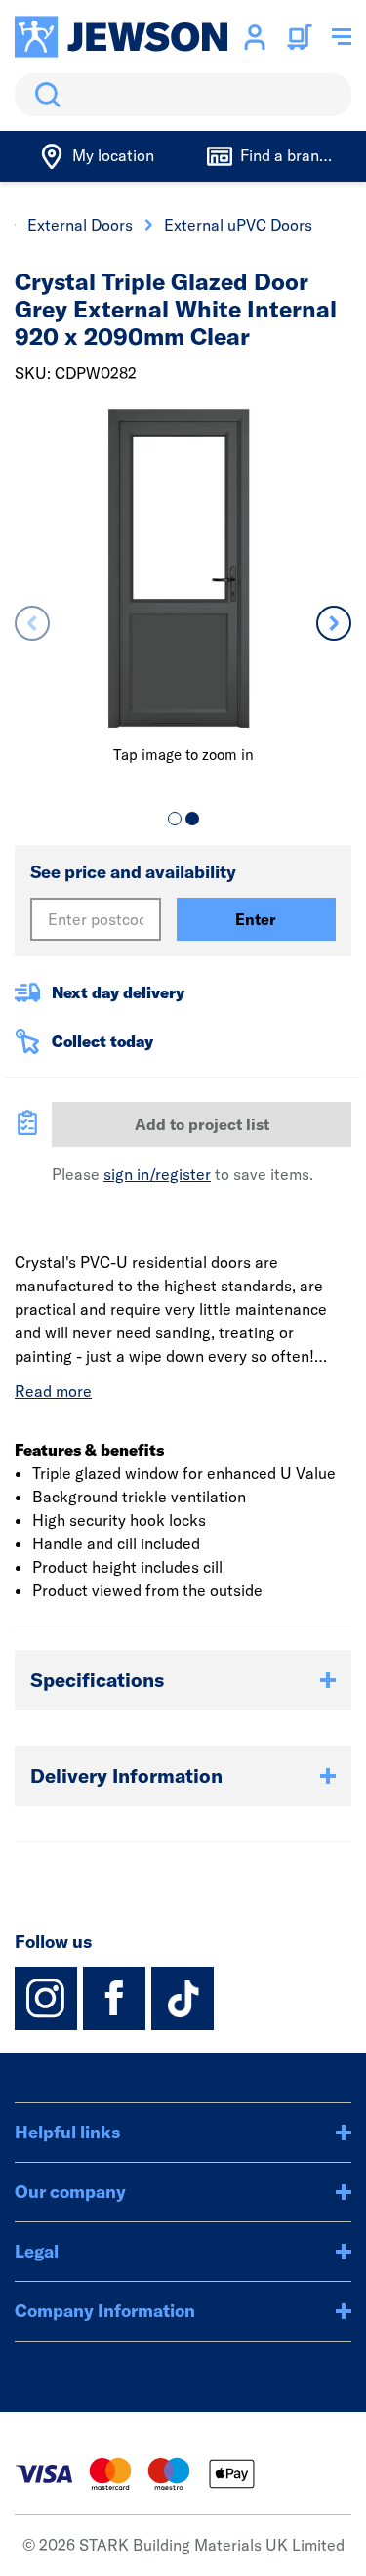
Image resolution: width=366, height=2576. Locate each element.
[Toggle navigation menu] (342, 37)
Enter (256, 919)
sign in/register (157, 1174)
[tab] (175, 819)
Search (44, 95)
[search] (183, 95)
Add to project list (202, 1124)
